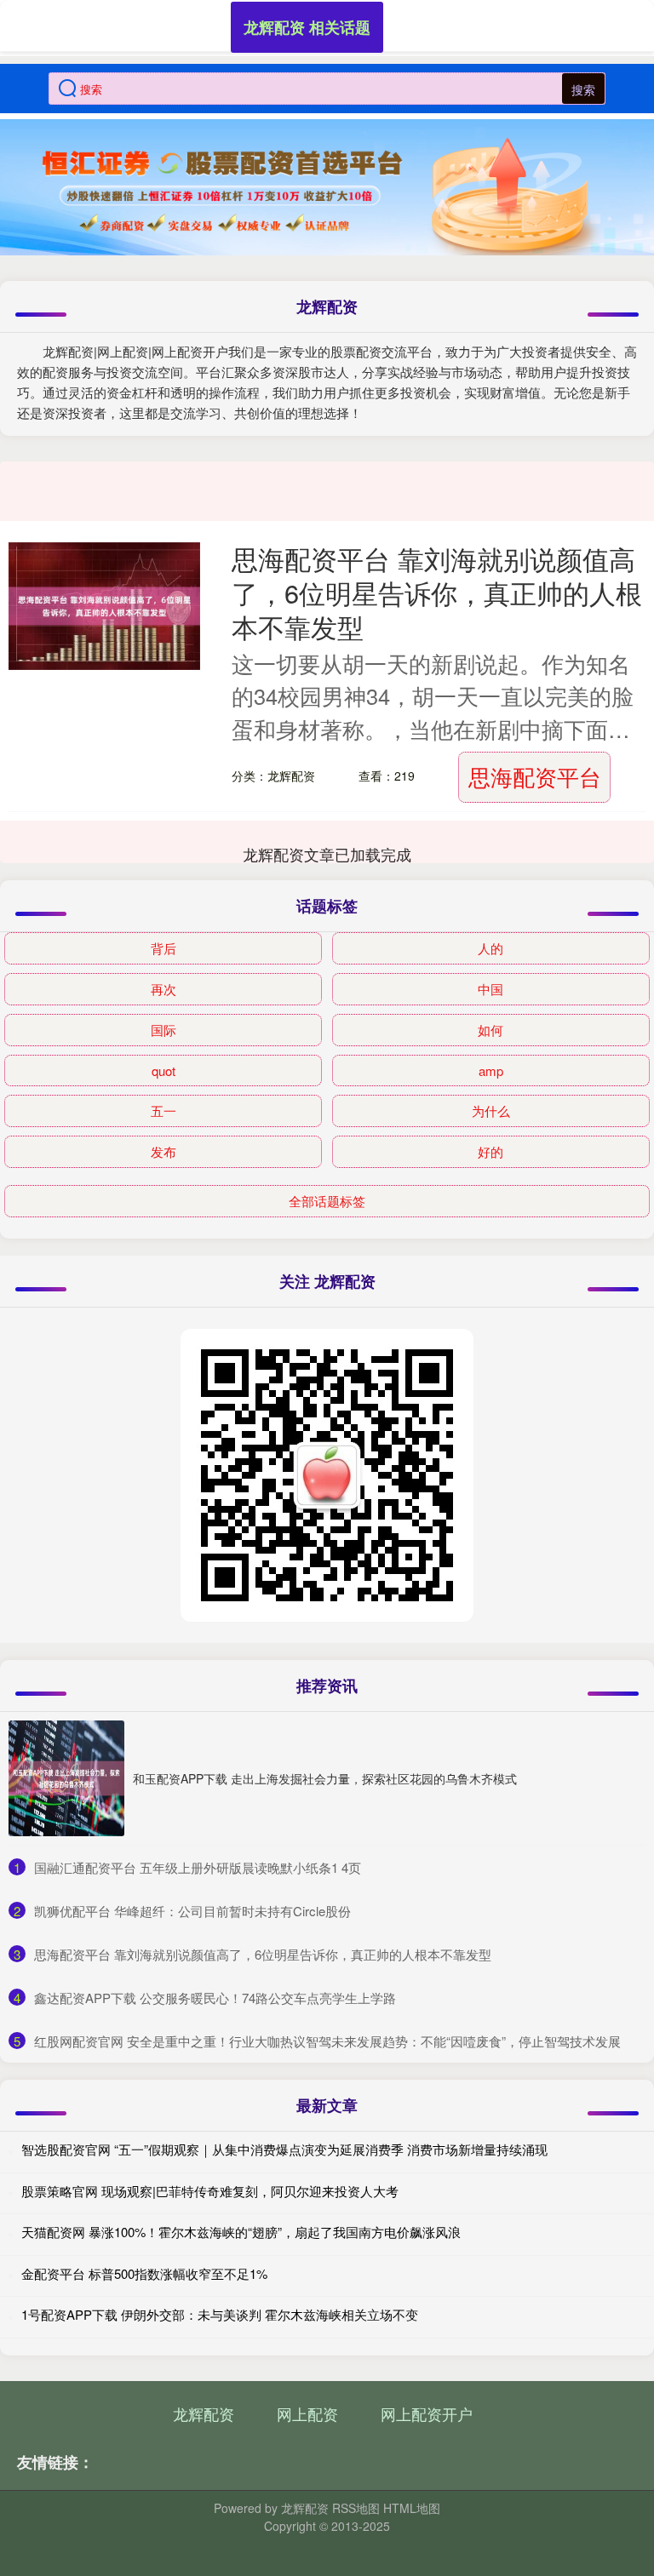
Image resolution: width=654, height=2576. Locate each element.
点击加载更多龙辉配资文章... (327, 854)
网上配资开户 (427, 2413)
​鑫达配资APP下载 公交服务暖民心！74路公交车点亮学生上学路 (215, 1998)
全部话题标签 (327, 1201)
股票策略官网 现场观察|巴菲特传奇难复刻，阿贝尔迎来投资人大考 (210, 2191)
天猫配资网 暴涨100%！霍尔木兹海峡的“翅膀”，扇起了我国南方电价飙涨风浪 (241, 2232)
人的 (490, 948)
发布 (163, 1151)
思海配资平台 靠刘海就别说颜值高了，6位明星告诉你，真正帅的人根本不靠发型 (437, 592)
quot (163, 1070)
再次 (163, 989)
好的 (490, 1151)
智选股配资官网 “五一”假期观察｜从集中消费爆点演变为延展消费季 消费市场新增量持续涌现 (284, 2149)
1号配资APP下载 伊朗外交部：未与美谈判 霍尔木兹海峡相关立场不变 (220, 2314)
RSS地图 (356, 2508)
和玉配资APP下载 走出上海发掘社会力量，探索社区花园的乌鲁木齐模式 (325, 1778)
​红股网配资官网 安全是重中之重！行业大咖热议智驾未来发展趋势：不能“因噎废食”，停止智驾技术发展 (327, 2041)
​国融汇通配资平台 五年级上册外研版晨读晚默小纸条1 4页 (198, 1867)
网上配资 (307, 2413)
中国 (490, 989)
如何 (490, 1030)
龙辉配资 (204, 2413)
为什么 (491, 1111)
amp (491, 1070)
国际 (163, 1030)
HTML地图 (412, 2508)
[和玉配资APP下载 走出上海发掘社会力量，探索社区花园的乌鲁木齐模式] (66, 1778)
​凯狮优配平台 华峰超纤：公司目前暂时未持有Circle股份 (192, 1911)
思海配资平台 (535, 776)
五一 (163, 1111)
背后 (163, 948)
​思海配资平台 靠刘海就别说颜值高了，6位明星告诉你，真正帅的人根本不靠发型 (263, 1954)
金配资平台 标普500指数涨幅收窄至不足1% (144, 2273)
